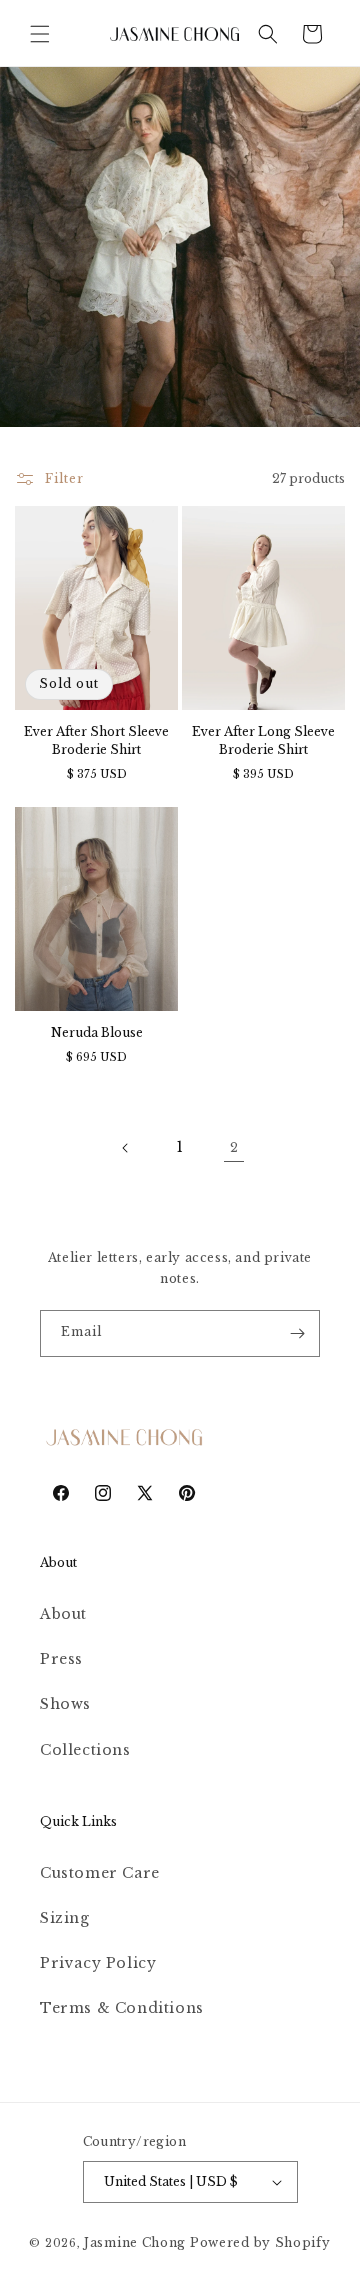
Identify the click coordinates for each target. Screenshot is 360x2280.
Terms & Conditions (122, 2008)
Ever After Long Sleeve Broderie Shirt (263, 740)
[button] (40, 34)
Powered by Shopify (260, 2242)
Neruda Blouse (97, 1032)
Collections (85, 1750)
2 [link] (234, 1147)
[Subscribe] (297, 1333)
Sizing (65, 1918)
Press (61, 1659)
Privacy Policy (98, 1963)
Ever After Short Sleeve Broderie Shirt (96, 740)
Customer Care (100, 1873)
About (63, 1614)
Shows (65, 1704)
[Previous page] (126, 1148)
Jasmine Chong (135, 2242)
